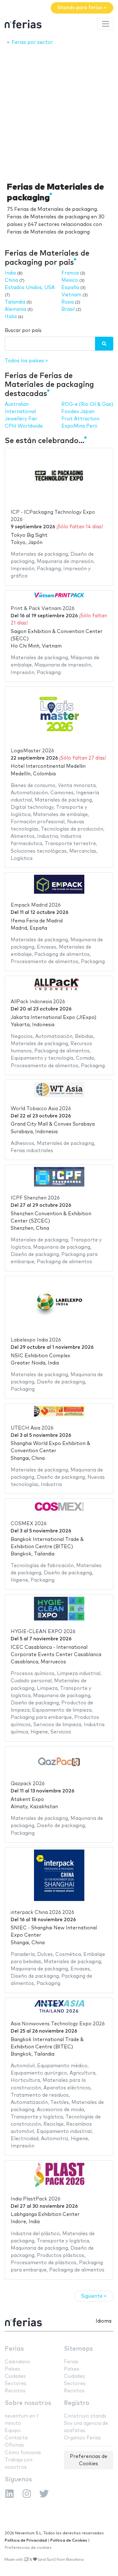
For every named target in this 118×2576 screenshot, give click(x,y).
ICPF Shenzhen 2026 (35, 1198)
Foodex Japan (78, 412)
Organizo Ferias (82, 2438)
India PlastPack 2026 (36, 2199)
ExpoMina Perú (79, 426)
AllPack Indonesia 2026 (38, 1002)
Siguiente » (94, 2296)
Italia (11, 317)
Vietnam (71, 295)
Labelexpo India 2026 (36, 1340)
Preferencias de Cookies (89, 2460)
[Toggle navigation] (105, 24)
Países (12, 2369)
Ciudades (15, 2376)
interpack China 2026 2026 (42, 1913)
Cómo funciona (23, 2453)
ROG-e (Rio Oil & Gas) (87, 404)
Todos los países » (26, 361)
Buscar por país (23, 331)
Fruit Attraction (80, 419)
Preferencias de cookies (28, 2548)
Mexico (70, 280)
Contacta (16, 2438)
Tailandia (15, 302)
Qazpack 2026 (28, 1784)
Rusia (67, 302)
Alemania (15, 309)
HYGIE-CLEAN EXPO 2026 (43, 1632)
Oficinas (14, 2445)
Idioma (104, 2321)
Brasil (68, 309)
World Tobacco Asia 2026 (41, 1109)
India (10, 273)
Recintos (15, 2391)
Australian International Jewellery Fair (21, 412)
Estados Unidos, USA (30, 288)
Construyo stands (85, 2416)
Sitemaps (78, 2349)
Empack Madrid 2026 (36, 905)
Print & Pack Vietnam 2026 (43, 609)
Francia (70, 273)
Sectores (16, 2384)
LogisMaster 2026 (32, 751)
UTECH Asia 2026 (32, 1428)
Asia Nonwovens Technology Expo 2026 (58, 2024)
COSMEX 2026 (29, 1524)
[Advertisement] (59, 112)
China (11, 280)
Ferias (14, 2349)
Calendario (17, 2362)
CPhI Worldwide (24, 426)
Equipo (13, 2431)
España (70, 288)
